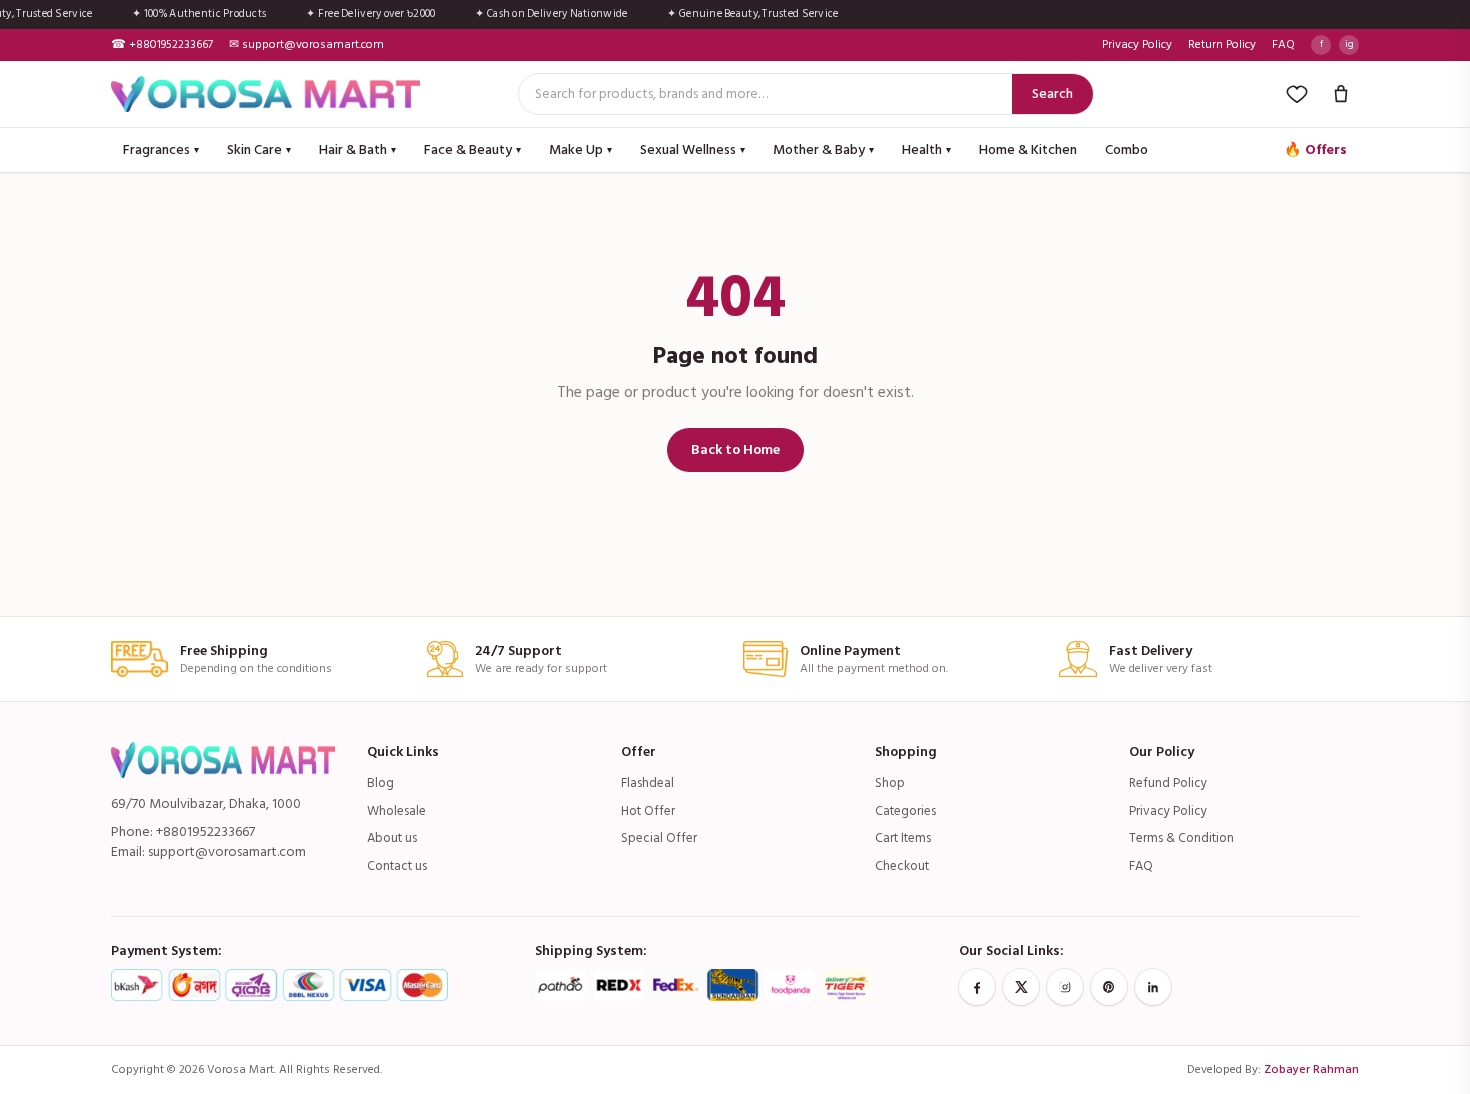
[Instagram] (1065, 987)
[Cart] (1341, 94)
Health (926, 149)
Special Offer (659, 838)
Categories (905, 811)
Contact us (397, 866)
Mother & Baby (823, 149)
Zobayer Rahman (1311, 1069)
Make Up (580, 149)
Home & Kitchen (1028, 149)
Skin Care (259, 149)
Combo (1126, 149)
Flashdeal (647, 783)
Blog (380, 783)
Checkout (902, 866)
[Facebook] (977, 987)
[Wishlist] (1297, 94)
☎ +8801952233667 (162, 45)
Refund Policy (1168, 783)
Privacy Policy (1137, 45)
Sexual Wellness (692, 149)
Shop (890, 783)
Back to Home (735, 449)
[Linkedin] (1153, 987)
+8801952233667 (205, 831)
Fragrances (161, 149)
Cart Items (903, 838)
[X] (1021, 987)
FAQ (1283, 45)
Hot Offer (648, 811)
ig (1349, 44)
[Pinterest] (1109, 987)
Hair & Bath (357, 149)
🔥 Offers (1315, 149)
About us (392, 838)
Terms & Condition (1181, 838)
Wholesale (396, 811)
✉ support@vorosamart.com (306, 45)
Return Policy (1222, 45)
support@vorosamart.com (227, 851)
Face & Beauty (472, 149)
